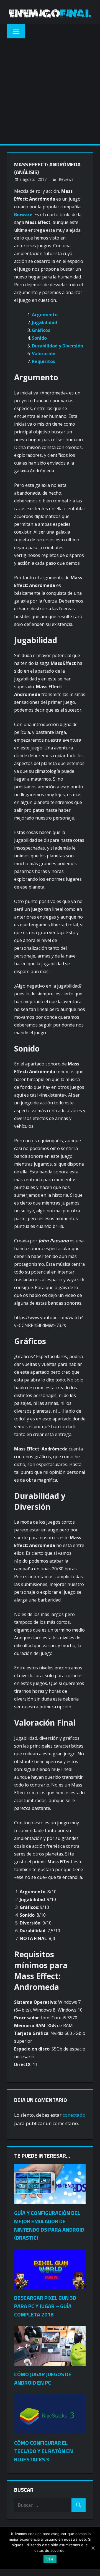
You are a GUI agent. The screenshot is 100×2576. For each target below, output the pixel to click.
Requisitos (43, 361)
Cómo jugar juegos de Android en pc (43, 2378)
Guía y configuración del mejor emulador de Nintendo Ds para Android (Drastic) (49, 2225)
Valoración (44, 354)
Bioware (23, 214)
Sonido (39, 338)
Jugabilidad (44, 322)
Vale (50, 2559)
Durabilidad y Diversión (57, 346)
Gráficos (41, 330)
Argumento (45, 315)
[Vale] (93, 2548)
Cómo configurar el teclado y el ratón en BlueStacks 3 (43, 2451)
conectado (74, 2115)
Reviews (66, 179)
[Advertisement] (50, 91)
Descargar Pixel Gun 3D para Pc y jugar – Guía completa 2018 (45, 2306)
